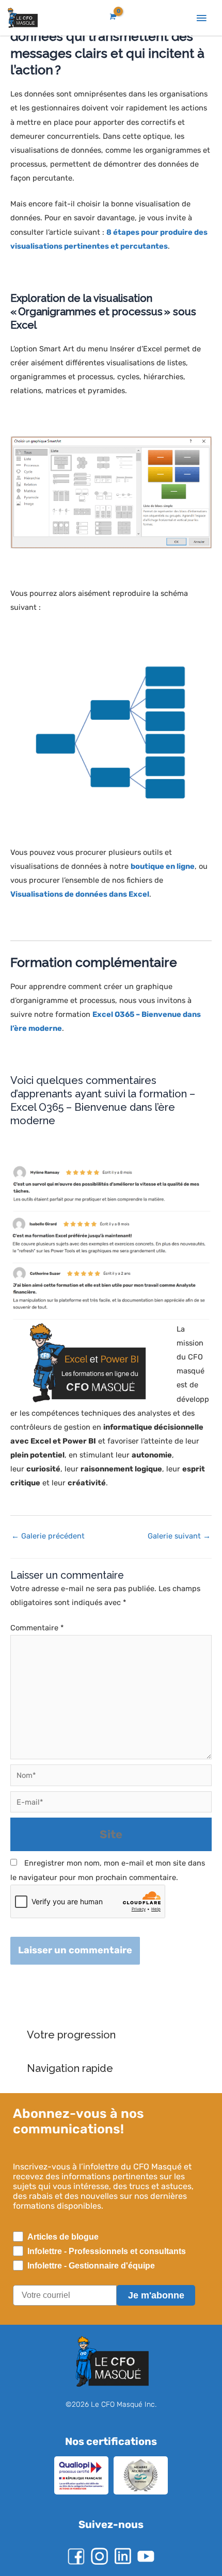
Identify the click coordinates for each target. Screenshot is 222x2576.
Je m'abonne (156, 2295)
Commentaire (36, 1628)
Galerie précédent (46, 1536)
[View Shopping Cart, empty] (112, 17)
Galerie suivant (180, 1536)
